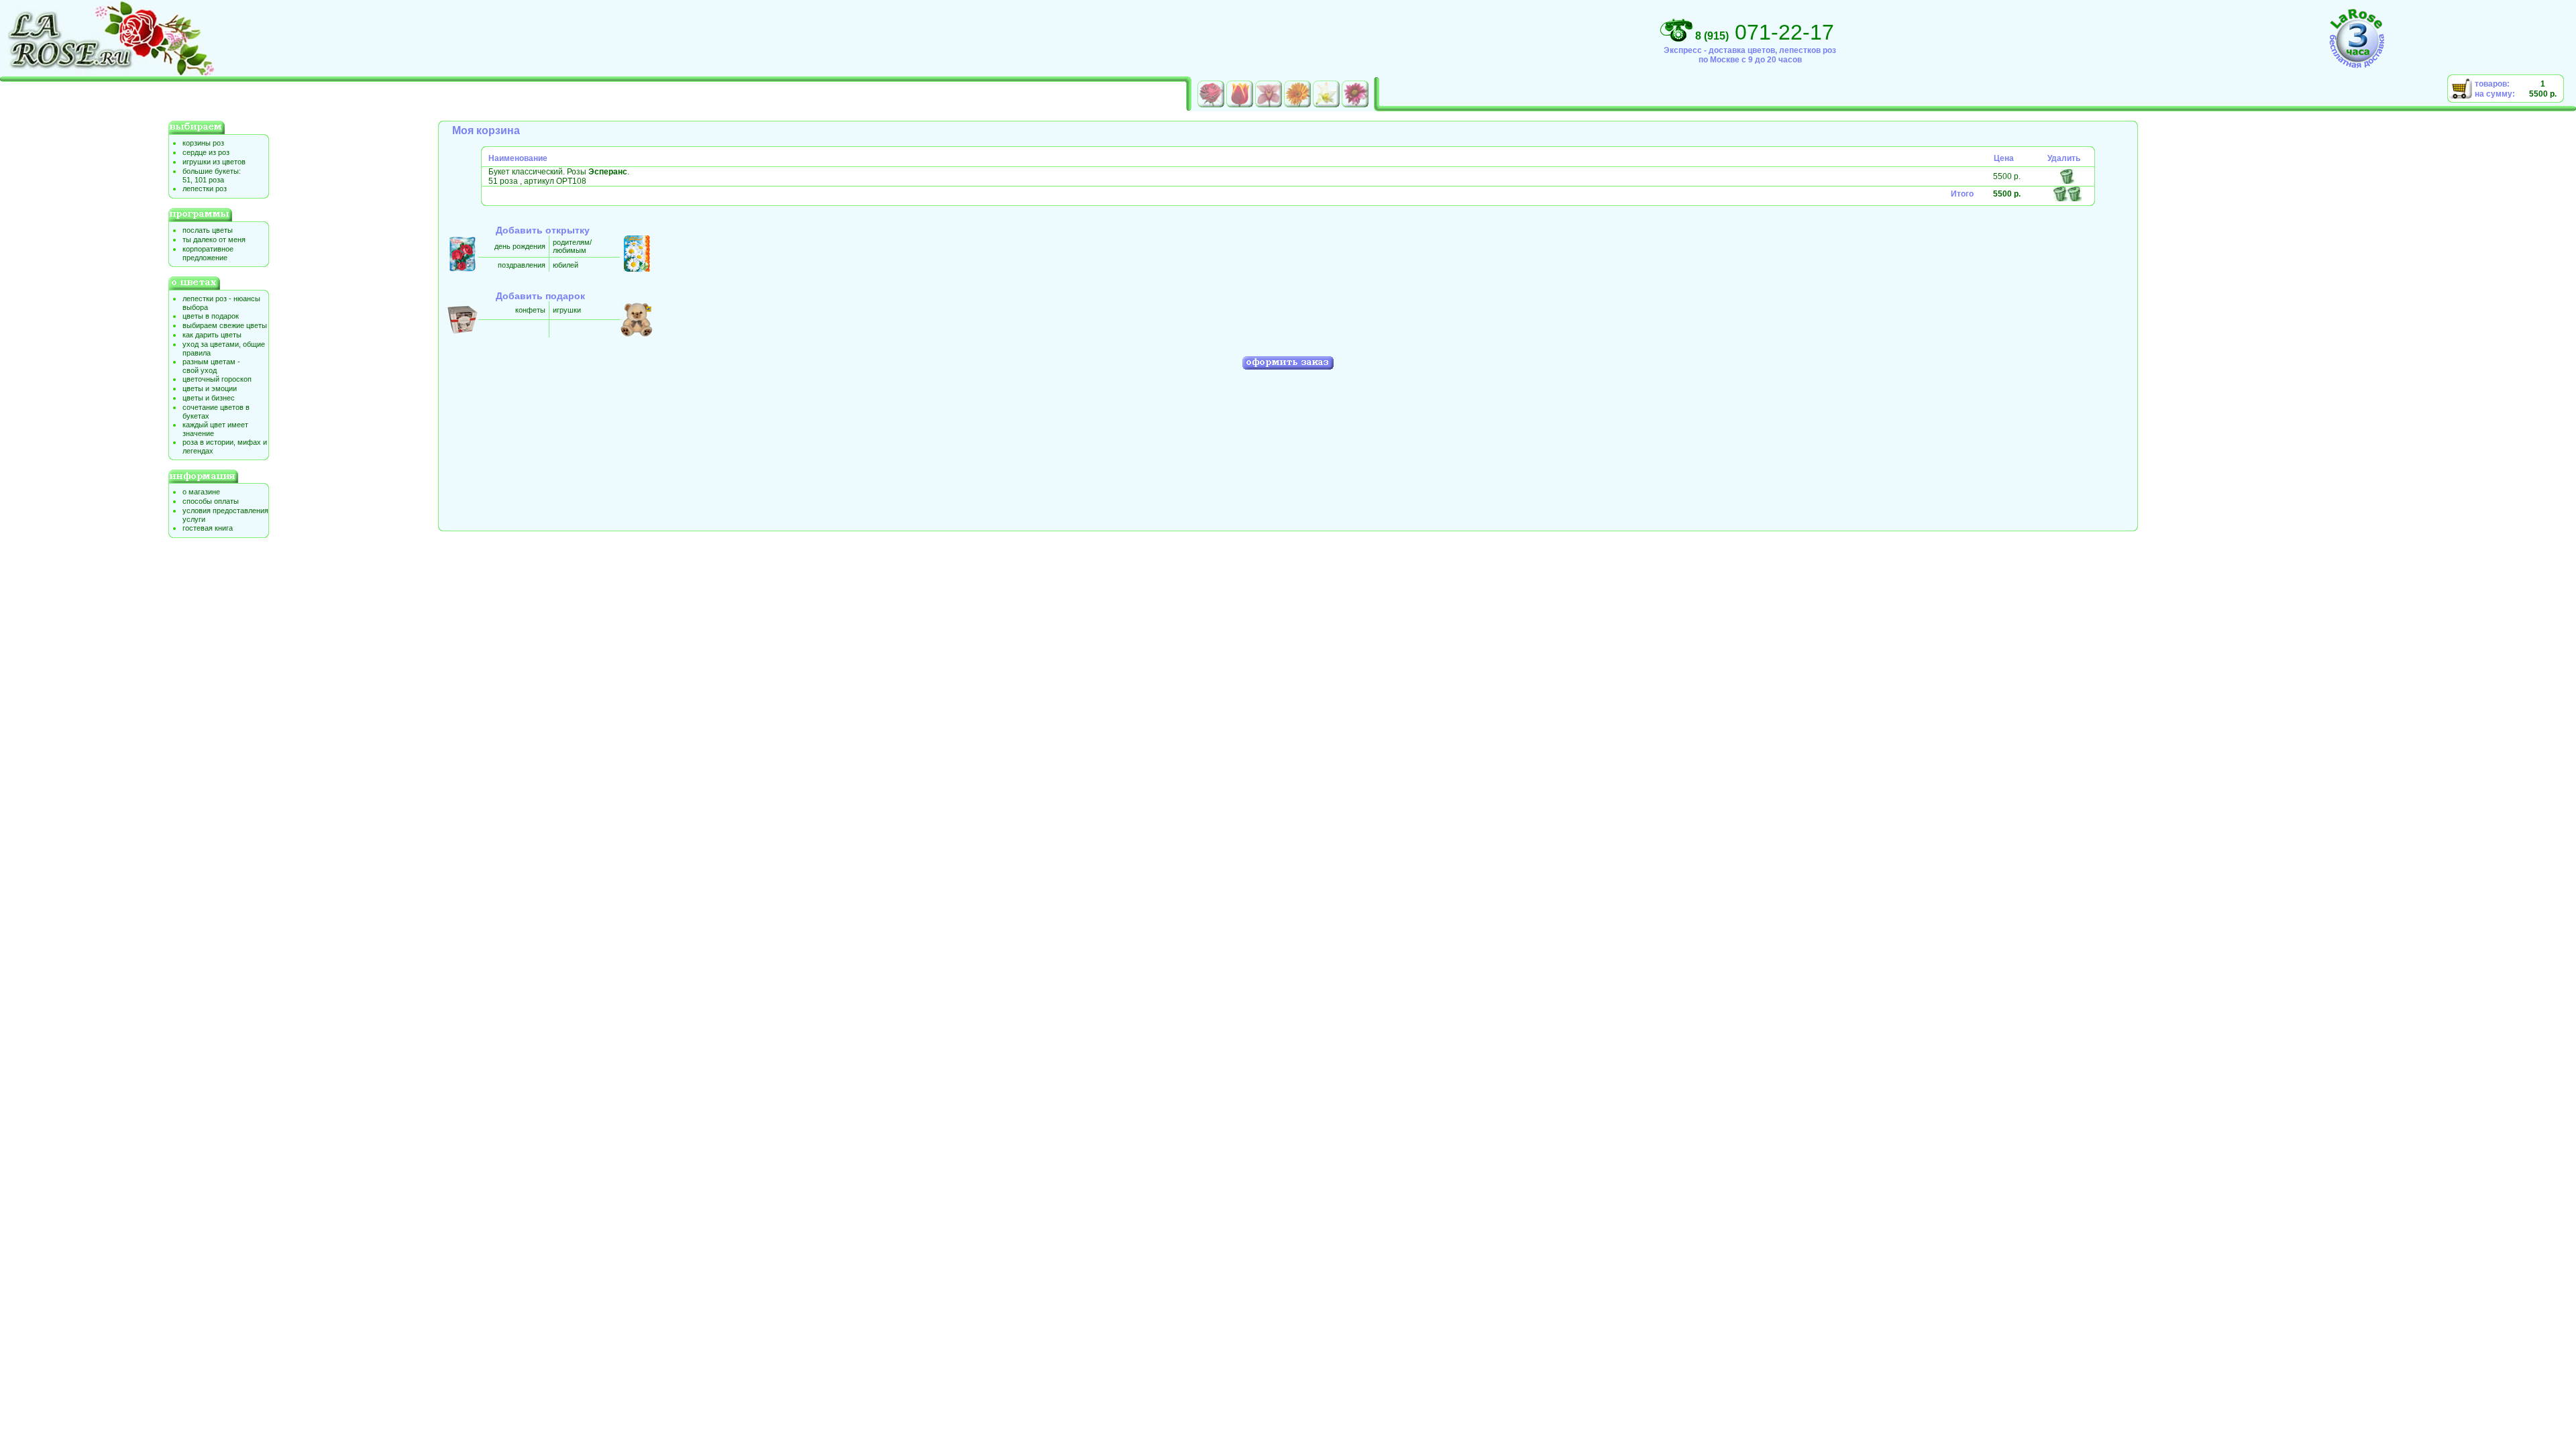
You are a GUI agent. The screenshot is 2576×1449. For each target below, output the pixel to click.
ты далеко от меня (214, 239)
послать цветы (208, 230)
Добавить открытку (543, 230)
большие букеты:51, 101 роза (212, 175)
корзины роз (203, 143)
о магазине (201, 492)
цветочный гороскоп (217, 379)
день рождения (520, 246)
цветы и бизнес (209, 398)
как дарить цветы (212, 335)
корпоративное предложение (208, 253)
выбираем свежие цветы (225, 325)
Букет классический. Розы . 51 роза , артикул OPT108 (559, 176)
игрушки (567, 310)
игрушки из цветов (214, 162)
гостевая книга (208, 528)
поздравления (522, 265)
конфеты (530, 310)
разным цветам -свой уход (211, 366)
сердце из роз (206, 152)
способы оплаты (211, 501)
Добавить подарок (540, 296)
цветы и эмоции (210, 388)
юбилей (566, 265)
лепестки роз (205, 189)
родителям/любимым (572, 246)
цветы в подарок (211, 316)
